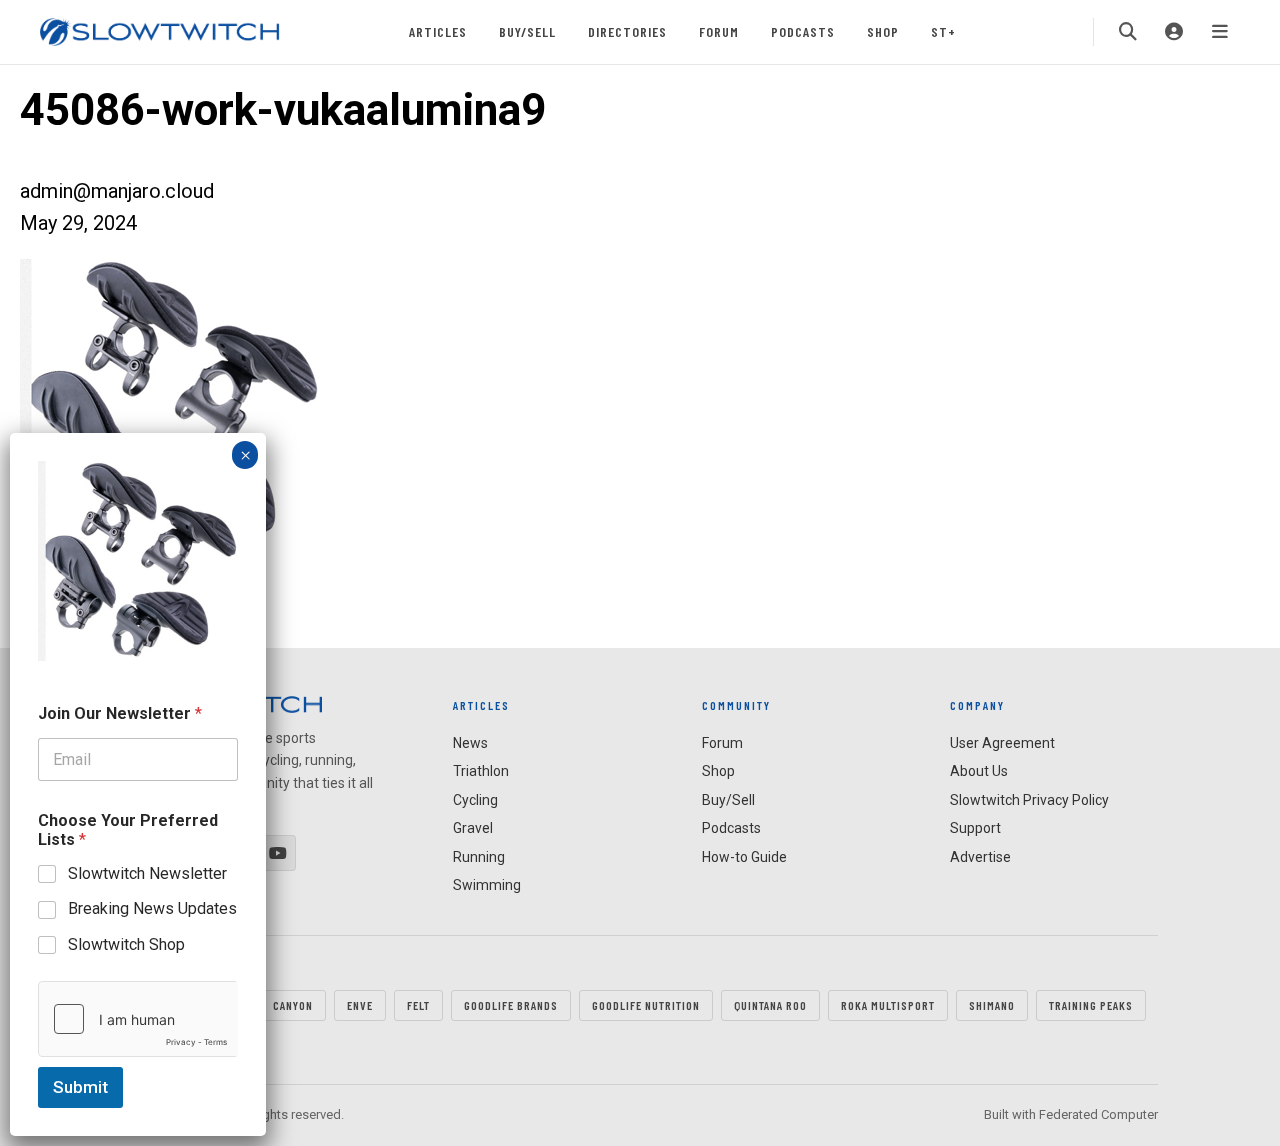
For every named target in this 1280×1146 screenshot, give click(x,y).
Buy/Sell (527, 31)
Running (479, 857)
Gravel (473, 828)
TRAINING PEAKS (1091, 1005)
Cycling (475, 800)
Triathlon (481, 771)
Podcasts (803, 31)
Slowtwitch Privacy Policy (1029, 800)
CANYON (293, 1005)
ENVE (360, 1005)
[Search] (1128, 32)
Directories (627, 31)
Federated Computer (1098, 1114)
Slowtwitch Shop (126, 944)
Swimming (487, 885)
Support (975, 828)
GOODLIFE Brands (511, 1005)
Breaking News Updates (152, 908)
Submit (80, 1087)
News (470, 743)
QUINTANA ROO (770, 1005)
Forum (719, 31)
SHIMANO (992, 1005)
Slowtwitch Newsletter (147, 873)
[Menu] (1220, 32)
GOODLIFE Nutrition (646, 1005)
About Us (979, 771)
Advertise (980, 857)
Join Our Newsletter (120, 713)
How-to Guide (744, 857)
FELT (418, 1005)
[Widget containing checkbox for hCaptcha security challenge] (138, 1019)
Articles (438, 31)
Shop (883, 31)
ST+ (943, 31)
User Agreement (1002, 743)
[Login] (1174, 32)
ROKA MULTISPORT (888, 1005)
